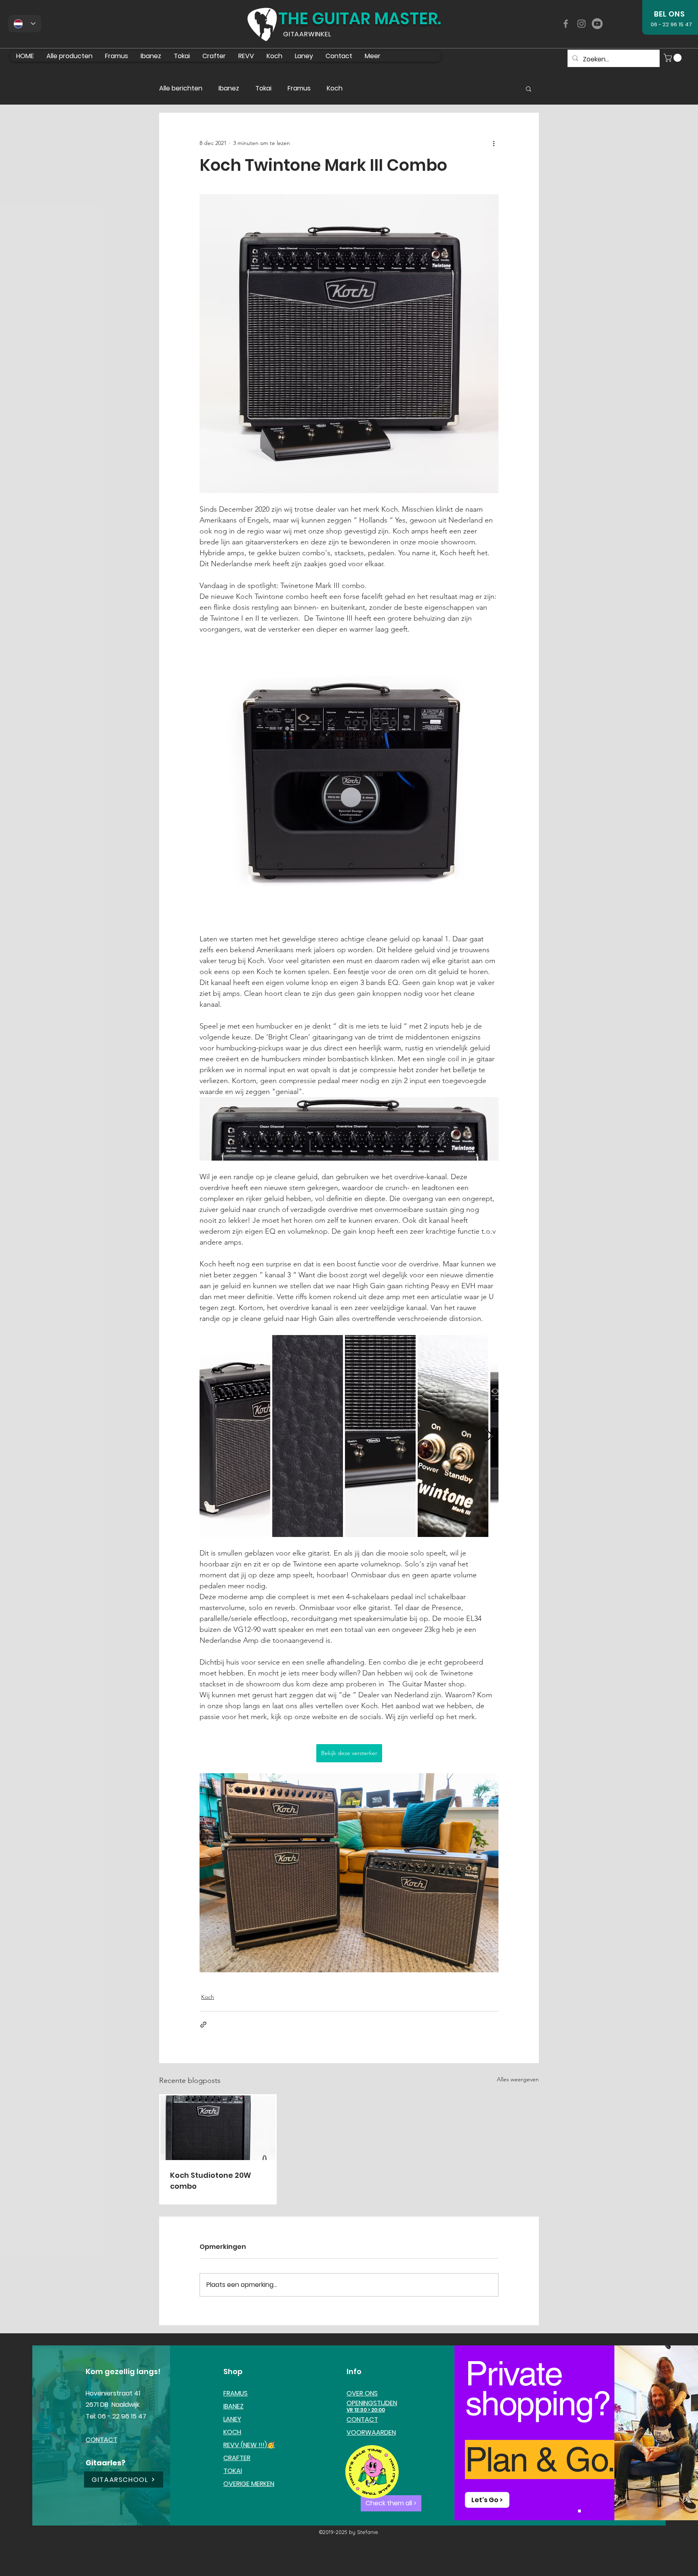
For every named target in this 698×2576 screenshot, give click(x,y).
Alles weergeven (518, 2079)
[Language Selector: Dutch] (25, 24)
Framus (299, 88)
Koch (335, 88)
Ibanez (229, 88)
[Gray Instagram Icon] (581, 24)
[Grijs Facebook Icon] (566, 24)
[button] (674, 58)
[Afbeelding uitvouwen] (235, 1436)
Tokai (263, 88)
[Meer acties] (494, 143)
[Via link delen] (203, 2025)
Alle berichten (181, 88)
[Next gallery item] (489, 1436)
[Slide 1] (579, 2511)
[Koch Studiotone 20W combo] (218, 2128)
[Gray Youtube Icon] (597, 24)
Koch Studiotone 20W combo (210, 2181)
